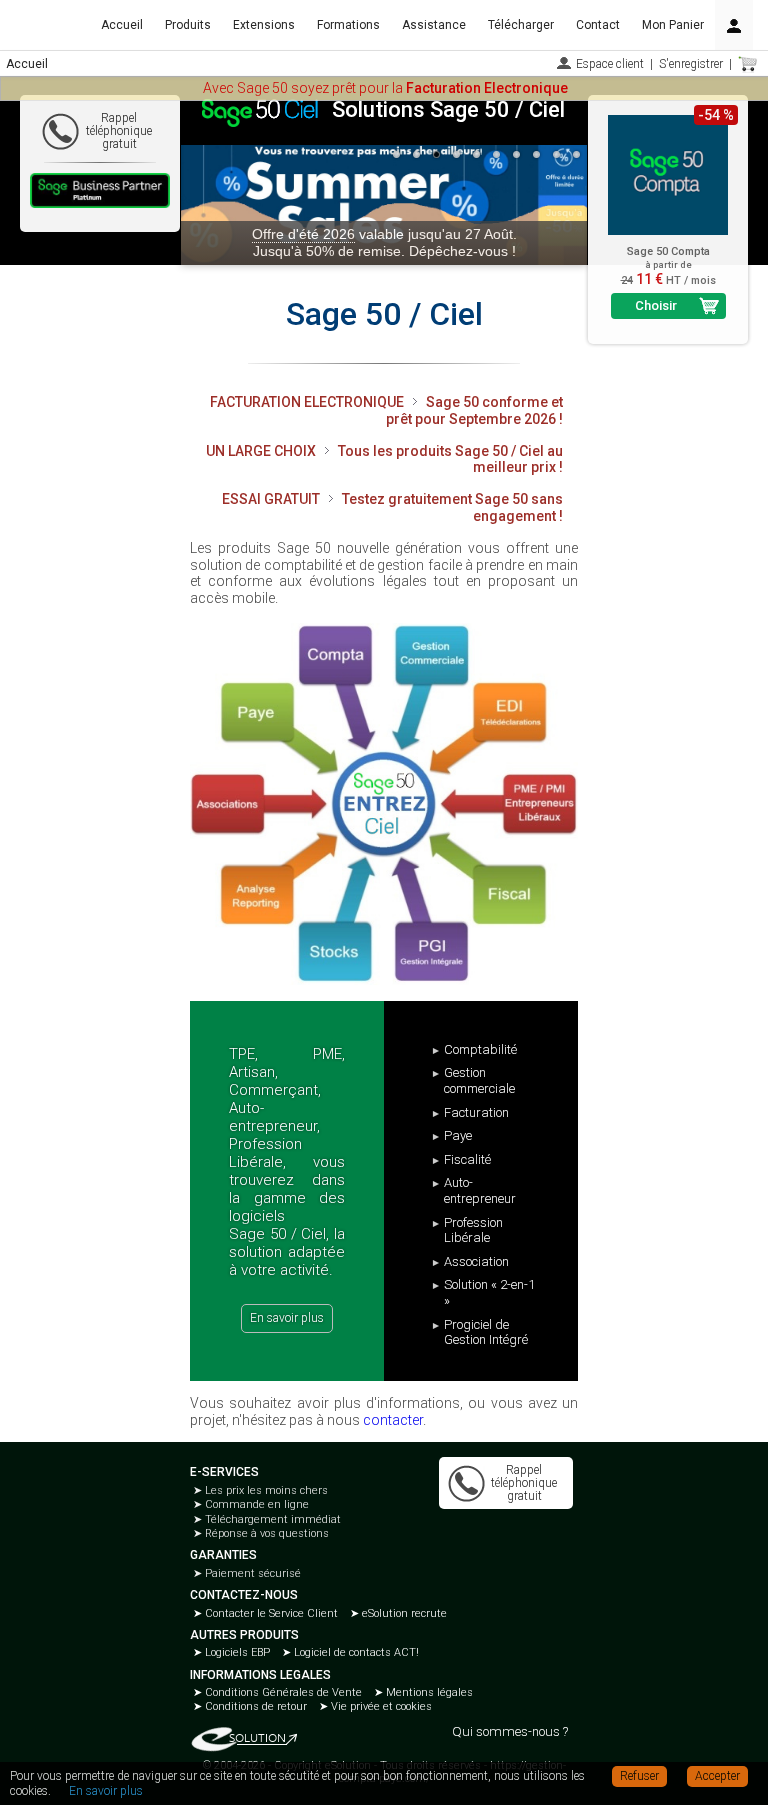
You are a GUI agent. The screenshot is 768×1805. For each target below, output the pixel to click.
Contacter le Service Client (270, 1613)
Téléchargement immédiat (271, 1519)
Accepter (717, 1776)
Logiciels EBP (236, 1652)
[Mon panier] (748, 64)
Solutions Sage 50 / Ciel (448, 109)
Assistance (434, 25)
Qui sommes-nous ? (510, 1731)
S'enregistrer (691, 64)
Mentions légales (428, 1692)
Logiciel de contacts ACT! (355, 1652)
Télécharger (521, 25)
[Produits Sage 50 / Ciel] (384, 804)
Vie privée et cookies (380, 1706)
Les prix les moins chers (265, 1490)
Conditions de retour (254, 1706)
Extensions (264, 25)
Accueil (122, 25)
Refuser (639, 1776)
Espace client (610, 64)
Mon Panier (673, 25)
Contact (598, 25)
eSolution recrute (403, 1613)
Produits (188, 25)
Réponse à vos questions (265, 1533)
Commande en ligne (255, 1504)
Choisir (656, 305)
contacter (393, 1420)
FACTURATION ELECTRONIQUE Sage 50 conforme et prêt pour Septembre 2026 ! (386, 410)
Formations (348, 25)
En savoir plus (287, 1318)
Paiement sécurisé (251, 1573)
